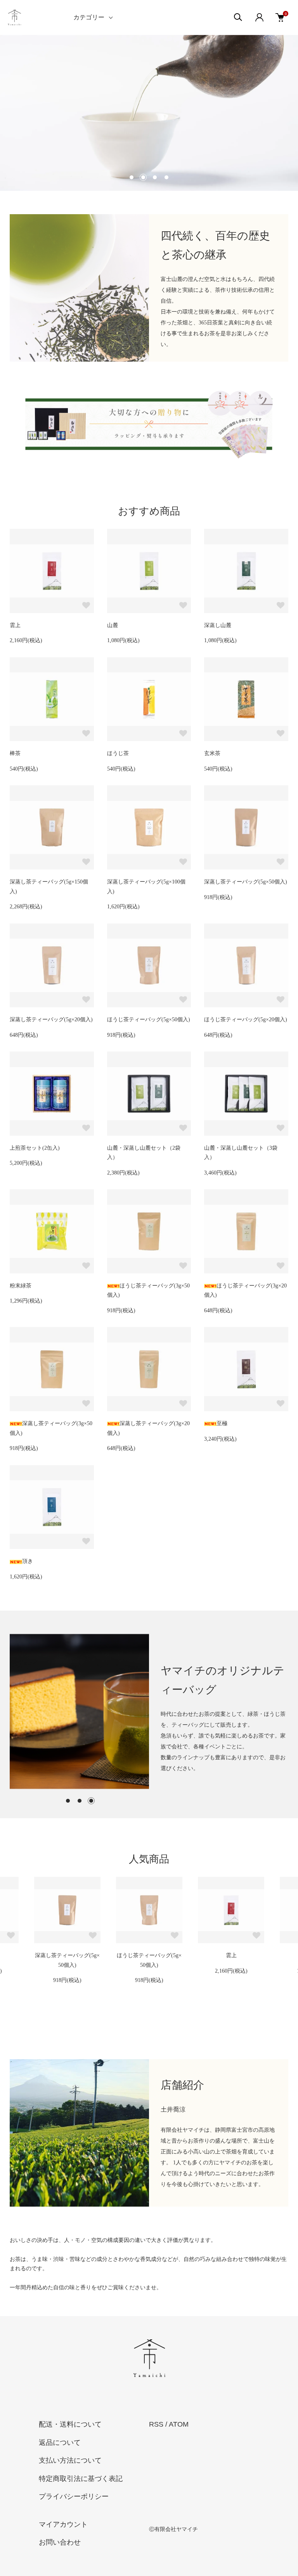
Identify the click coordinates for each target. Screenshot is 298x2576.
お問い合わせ (60, 2542)
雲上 (15, 625)
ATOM (179, 2424)
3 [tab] (91, 1801)
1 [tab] (68, 1801)
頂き (28, 1561)
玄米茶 (212, 753)
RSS (156, 2424)
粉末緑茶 (21, 1286)
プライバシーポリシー (74, 2496)
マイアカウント (63, 2524)
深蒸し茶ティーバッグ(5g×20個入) (51, 1019)
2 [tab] (80, 1801)
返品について (60, 2443)
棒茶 (15, 753)
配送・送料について (70, 2424)
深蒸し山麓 (218, 625)
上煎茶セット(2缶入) (35, 1148)
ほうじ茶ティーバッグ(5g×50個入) (149, 1019)
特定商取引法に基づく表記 (81, 2479)
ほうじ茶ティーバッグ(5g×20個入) (246, 1019)
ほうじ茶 (118, 753)
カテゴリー (89, 17)
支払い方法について (70, 2460)
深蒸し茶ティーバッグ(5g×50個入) (246, 882)
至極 (222, 1423)
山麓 (113, 625)
